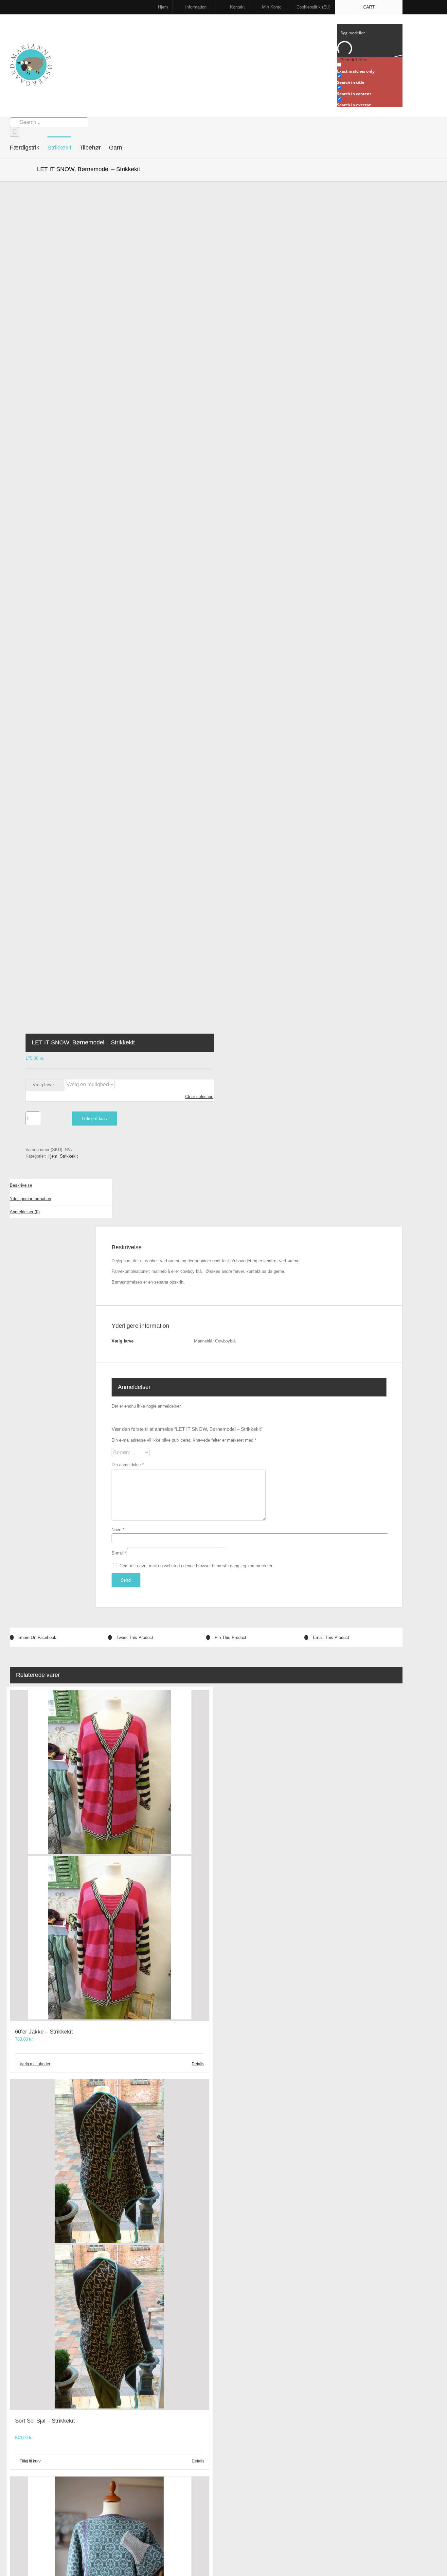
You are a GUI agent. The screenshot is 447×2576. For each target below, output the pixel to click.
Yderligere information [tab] (30, 1199)
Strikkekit (69, 1156)
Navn (118, 1530)
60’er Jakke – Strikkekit (44, 2032)
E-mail (119, 1553)
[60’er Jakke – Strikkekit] (110, 1856)
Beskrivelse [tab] (21, 1185)
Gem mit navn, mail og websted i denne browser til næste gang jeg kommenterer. (196, 1566)
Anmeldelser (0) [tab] (25, 1212)
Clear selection (199, 1097)
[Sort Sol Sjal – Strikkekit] (110, 2245)
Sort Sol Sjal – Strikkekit (45, 2421)
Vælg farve (43, 1085)
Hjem (52, 1156)
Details (198, 2064)
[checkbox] (370, 68)
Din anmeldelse (128, 1465)
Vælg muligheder (35, 2064)
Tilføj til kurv (95, 1118)
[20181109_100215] (104, 608)
